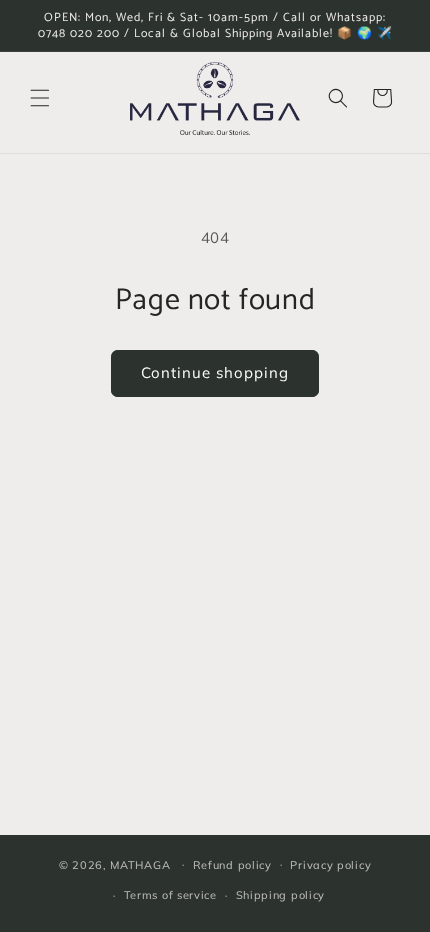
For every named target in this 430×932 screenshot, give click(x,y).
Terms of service (170, 895)
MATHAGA (140, 864)
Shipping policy (281, 895)
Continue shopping (215, 372)
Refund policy (232, 865)
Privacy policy (330, 865)
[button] (40, 98)
